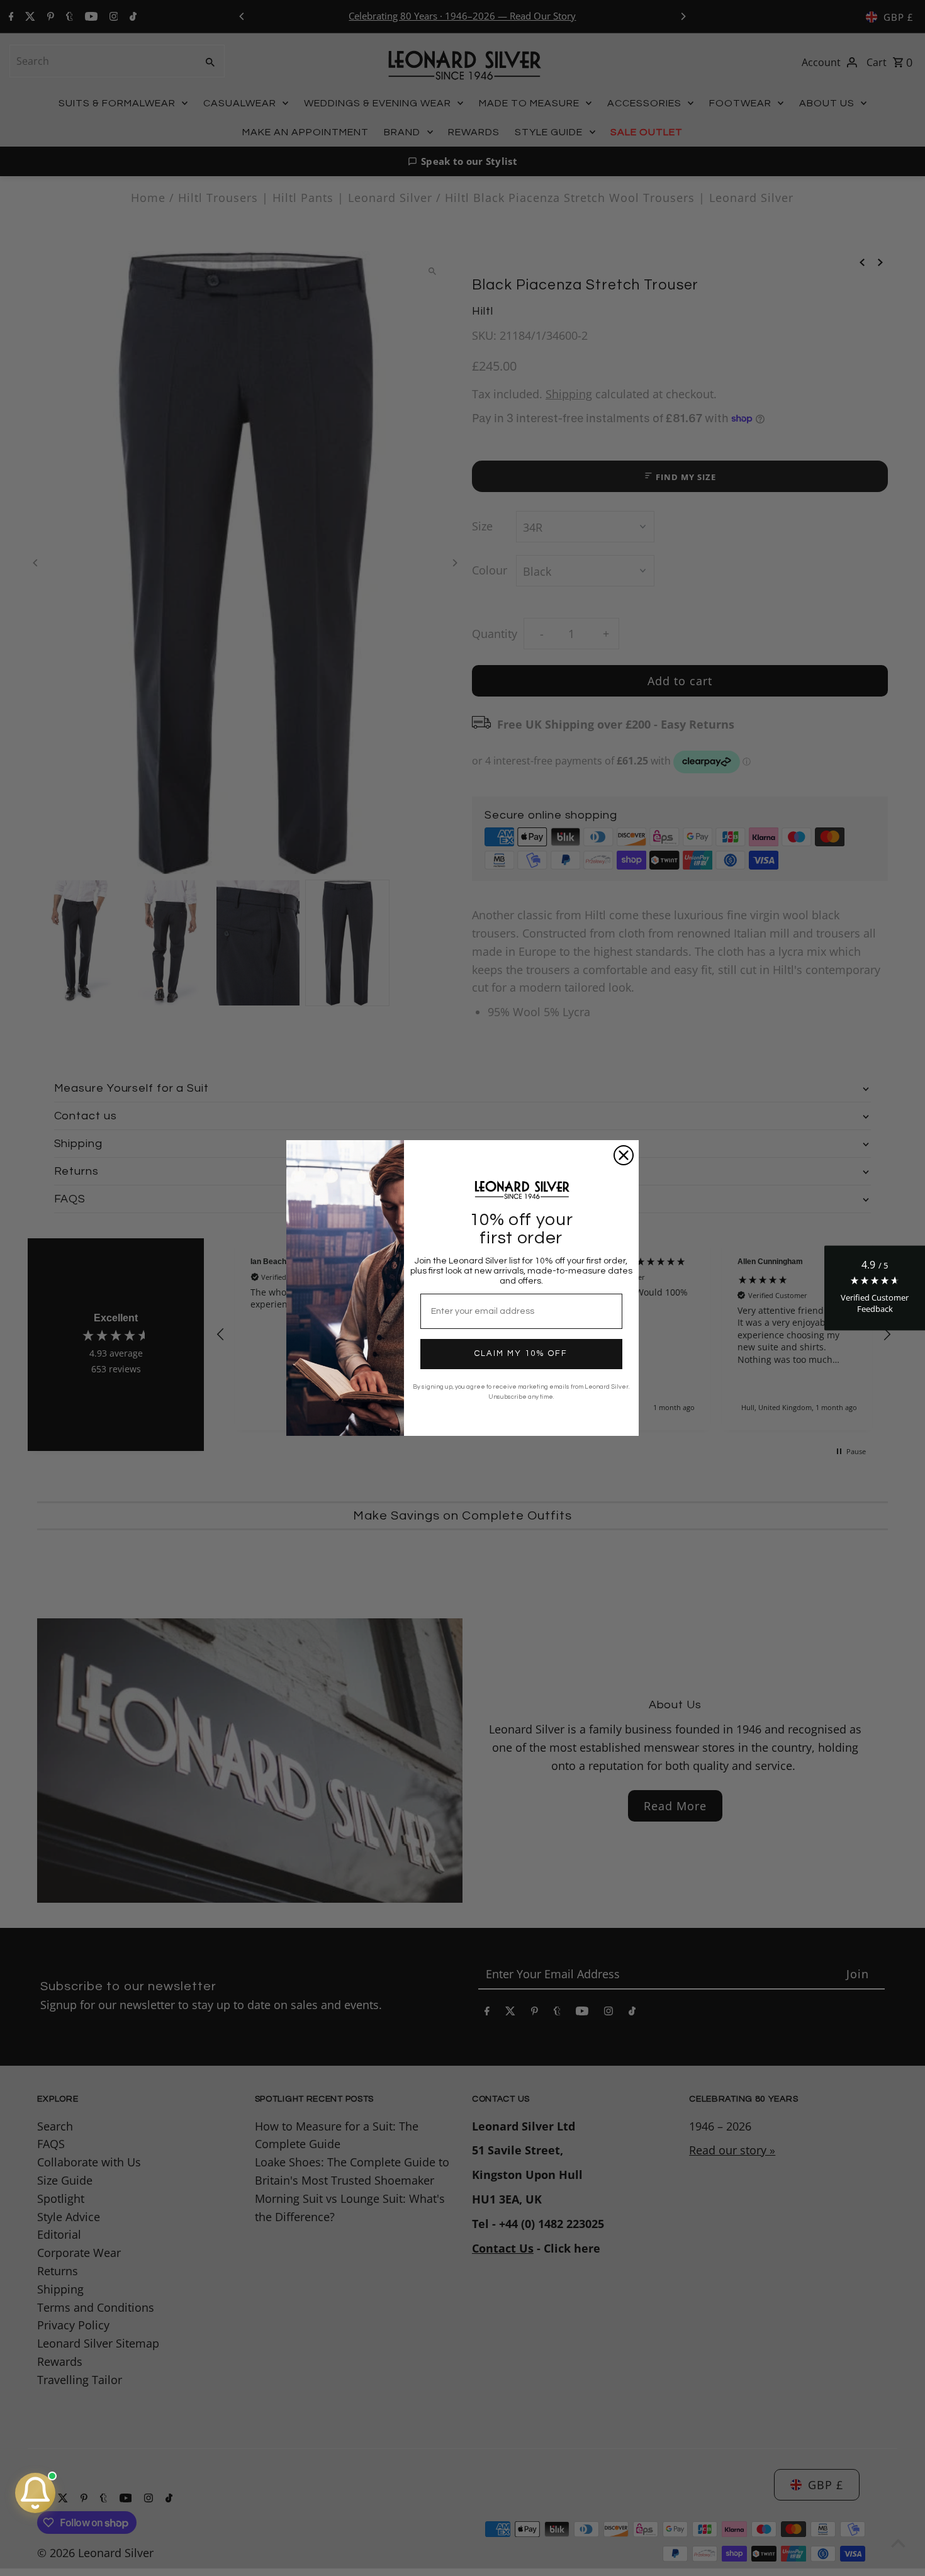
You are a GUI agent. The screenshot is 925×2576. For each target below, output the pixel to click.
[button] (875, 1288)
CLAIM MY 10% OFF (521, 1353)
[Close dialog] (624, 1155)
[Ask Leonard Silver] (35, 2493)
